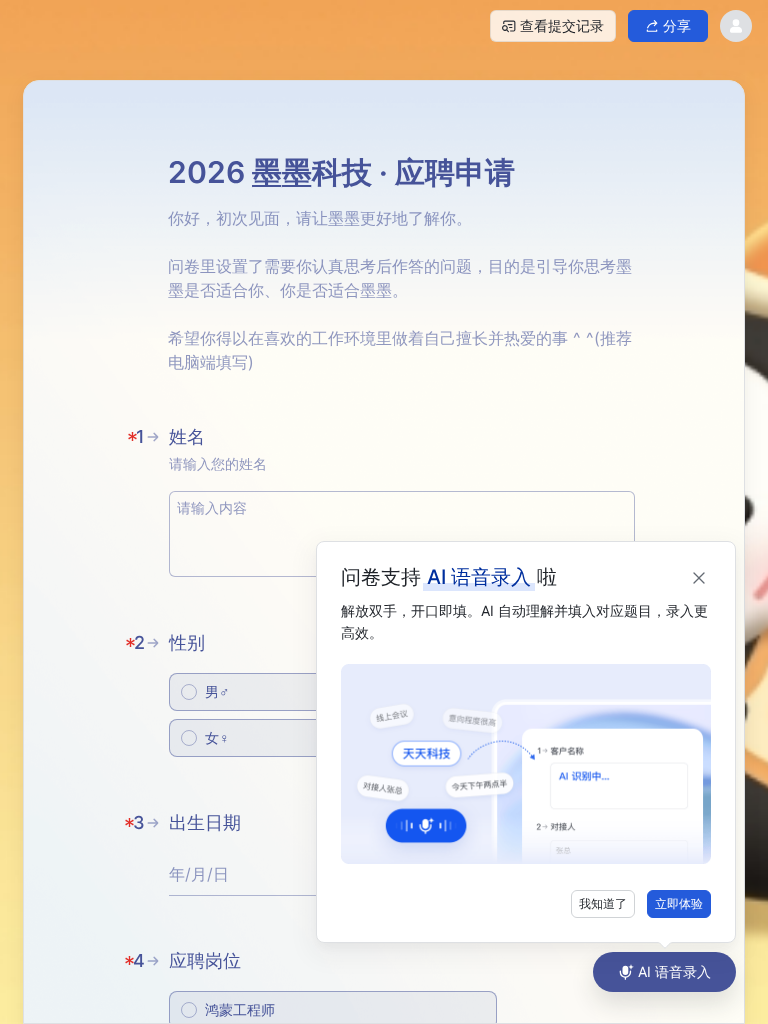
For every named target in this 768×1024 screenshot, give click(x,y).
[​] (402, 534)
